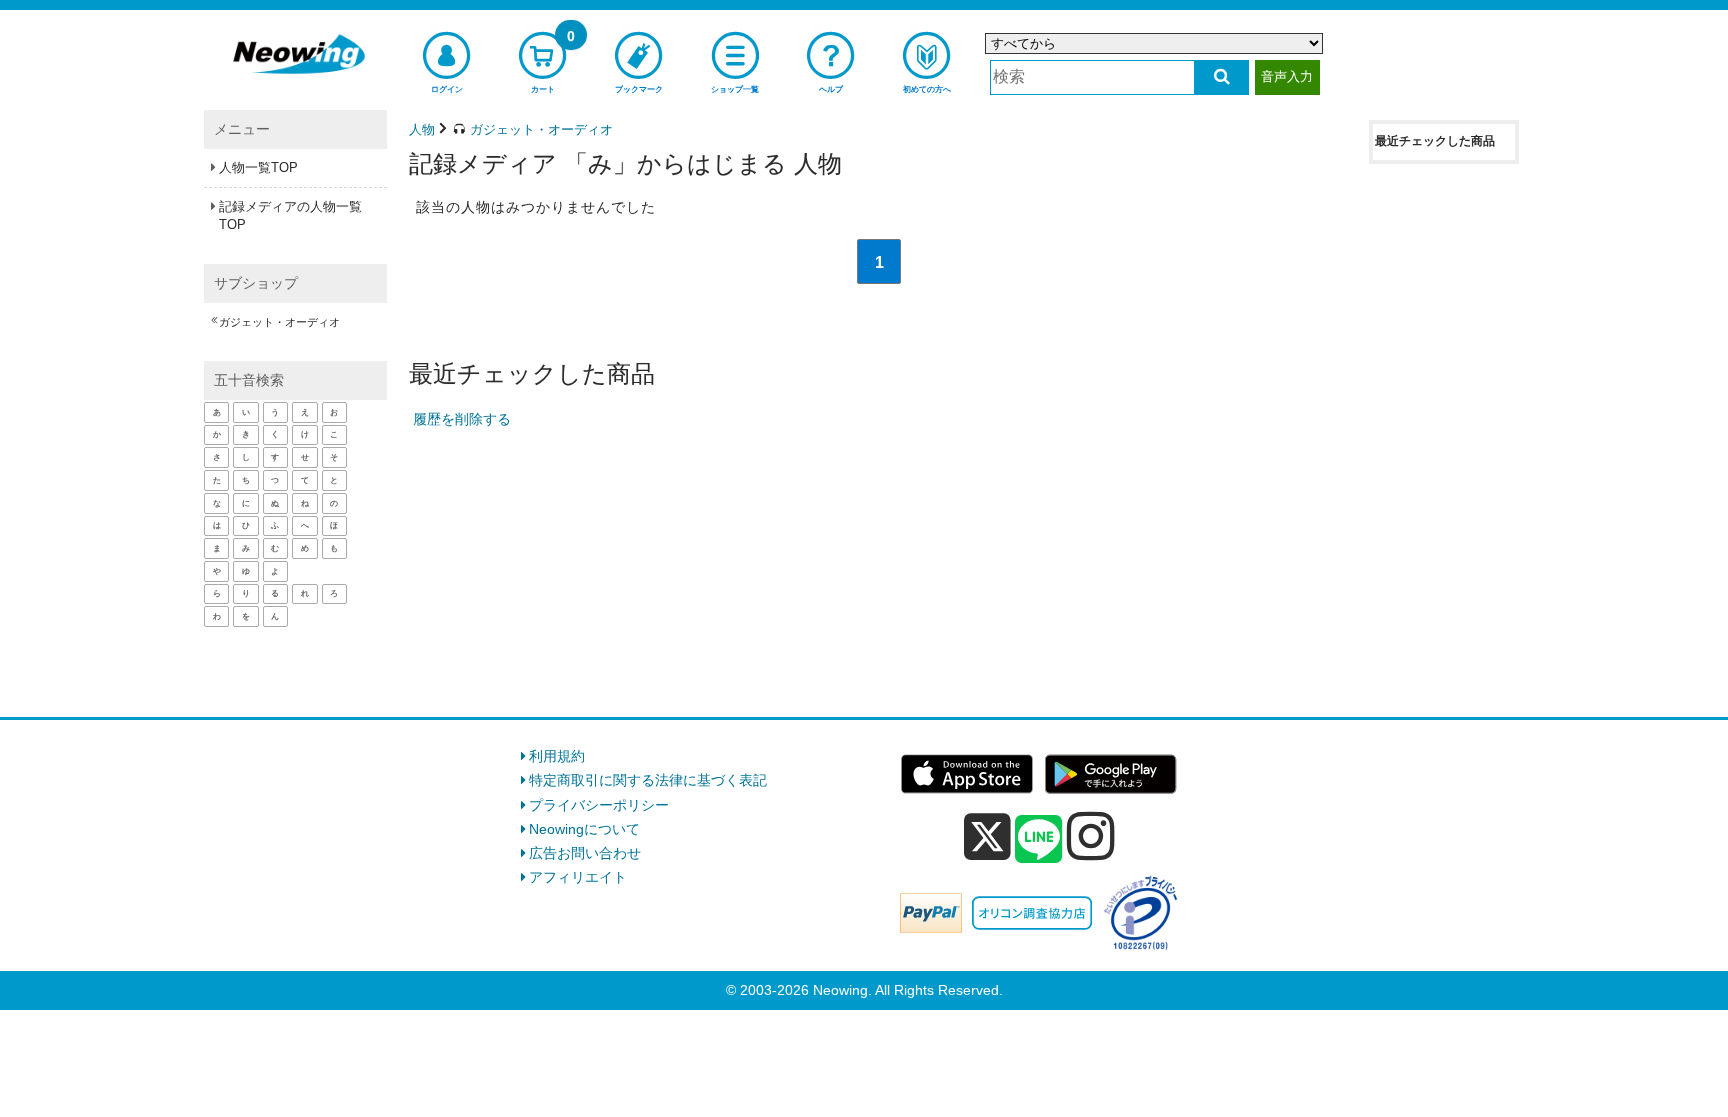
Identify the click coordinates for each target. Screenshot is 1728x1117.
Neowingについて (584, 829)
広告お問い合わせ (585, 853)
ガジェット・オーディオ (279, 322)
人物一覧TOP (258, 167)
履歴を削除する (462, 419)
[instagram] (1091, 836)
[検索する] (1221, 77)
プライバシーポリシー (599, 805)
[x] (987, 837)
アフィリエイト (578, 877)
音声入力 (1287, 76)
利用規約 (557, 756)
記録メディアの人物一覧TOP (290, 215)
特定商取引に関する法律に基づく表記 (648, 780)
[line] (1039, 840)
